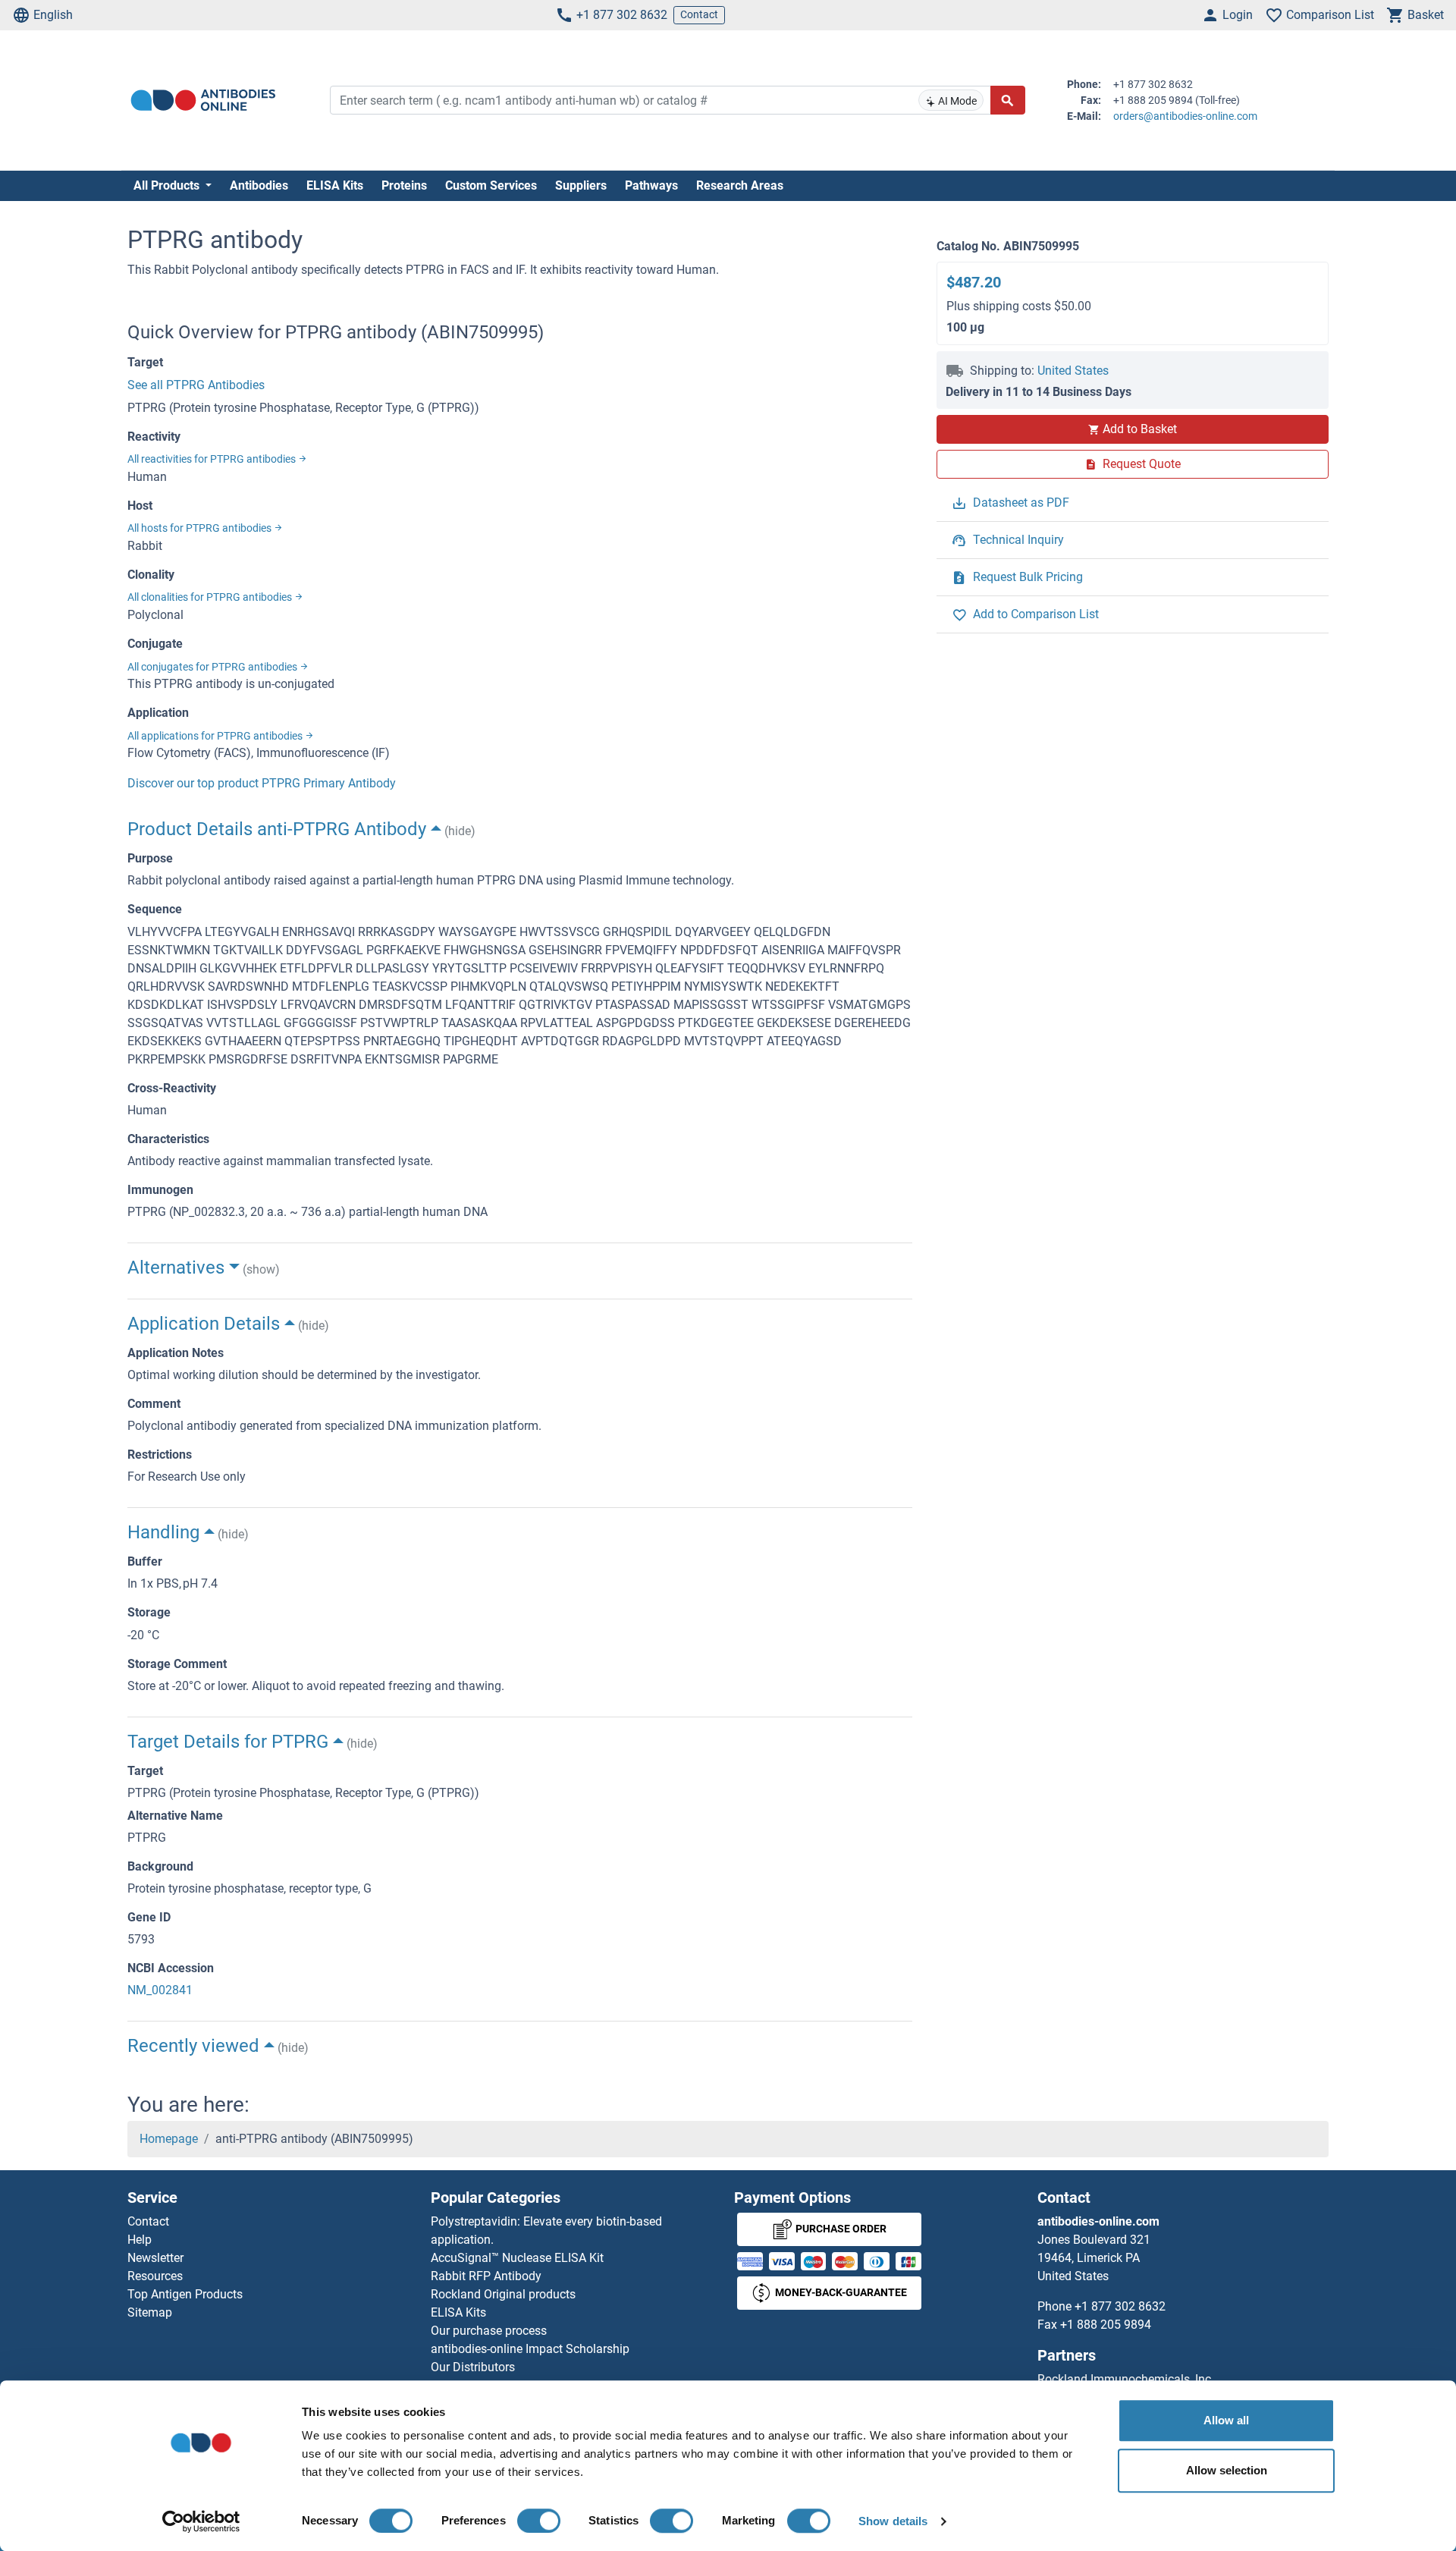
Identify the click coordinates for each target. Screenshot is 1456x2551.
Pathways (651, 185)
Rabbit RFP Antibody (486, 2276)
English (53, 15)
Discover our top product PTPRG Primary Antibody (262, 783)
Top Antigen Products (185, 2294)
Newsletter (155, 2258)
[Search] (1008, 100)
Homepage (169, 2139)
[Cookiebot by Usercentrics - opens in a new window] (201, 2521)
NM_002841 (160, 1990)
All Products (168, 185)
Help (140, 2240)
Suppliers (581, 185)
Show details (893, 2521)
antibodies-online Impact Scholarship (530, 2349)
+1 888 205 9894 (1106, 2325)
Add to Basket (1140, 429)
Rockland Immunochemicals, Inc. (1126, 2379)
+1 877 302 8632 (622, 15)
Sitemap (150, 2312)
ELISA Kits (335, 185)
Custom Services (491, 185)
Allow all (1226, 2420)
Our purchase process (489, 2331)
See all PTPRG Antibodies (196, 385)
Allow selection (1227, 2470)
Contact (699, 14)
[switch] (539, 2521)
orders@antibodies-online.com (1185, 116)
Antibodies (259, 185)
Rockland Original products (503, 2294)
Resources (155, 2276)
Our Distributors (473, 2367)
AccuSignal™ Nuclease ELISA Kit (517, 2258)
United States (1073, 371)
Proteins (404, 185)
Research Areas (740, 185)
